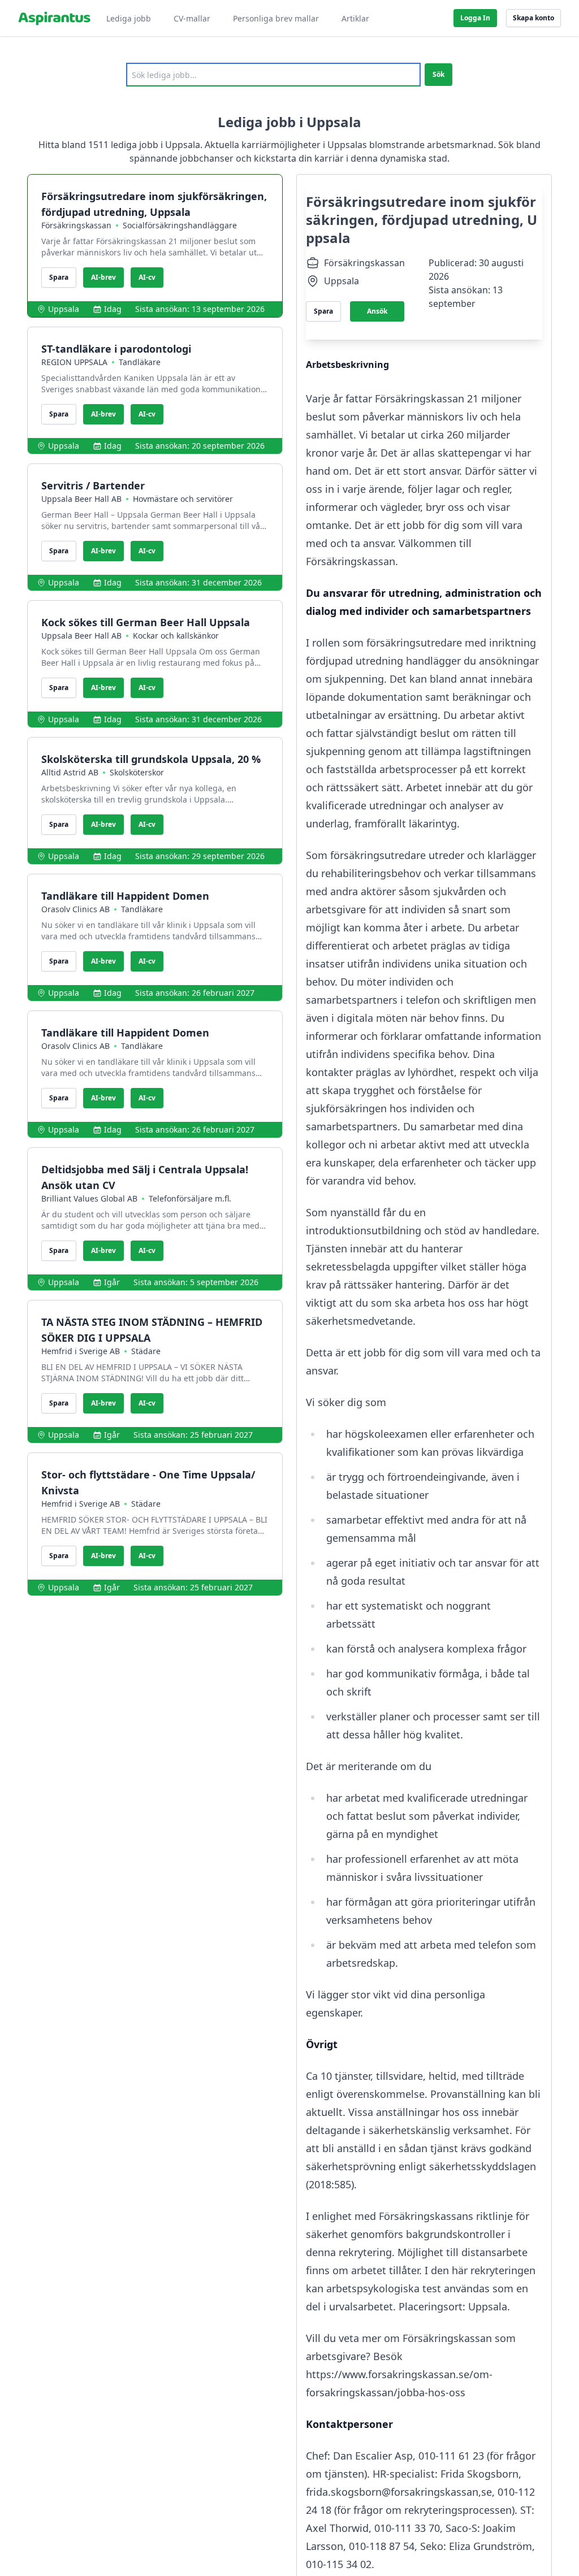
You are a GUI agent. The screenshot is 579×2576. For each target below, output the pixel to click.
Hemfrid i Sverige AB (81, 1351)
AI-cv (147, 277)
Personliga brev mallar (276, 18)
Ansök (377, 311)
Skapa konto (533, 18)
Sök (438, 74)
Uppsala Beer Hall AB (81, 499)
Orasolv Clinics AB (75, 909)
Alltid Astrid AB (70, 772)
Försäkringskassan (76, 225)
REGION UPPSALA (74, 362)
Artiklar (355, 18)
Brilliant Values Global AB (89, 1198)
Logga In (475, 18)
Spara (59, 277)
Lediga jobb (129, 18)
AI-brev (103, 277)
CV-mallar (192, 18)
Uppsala (64, 309)
